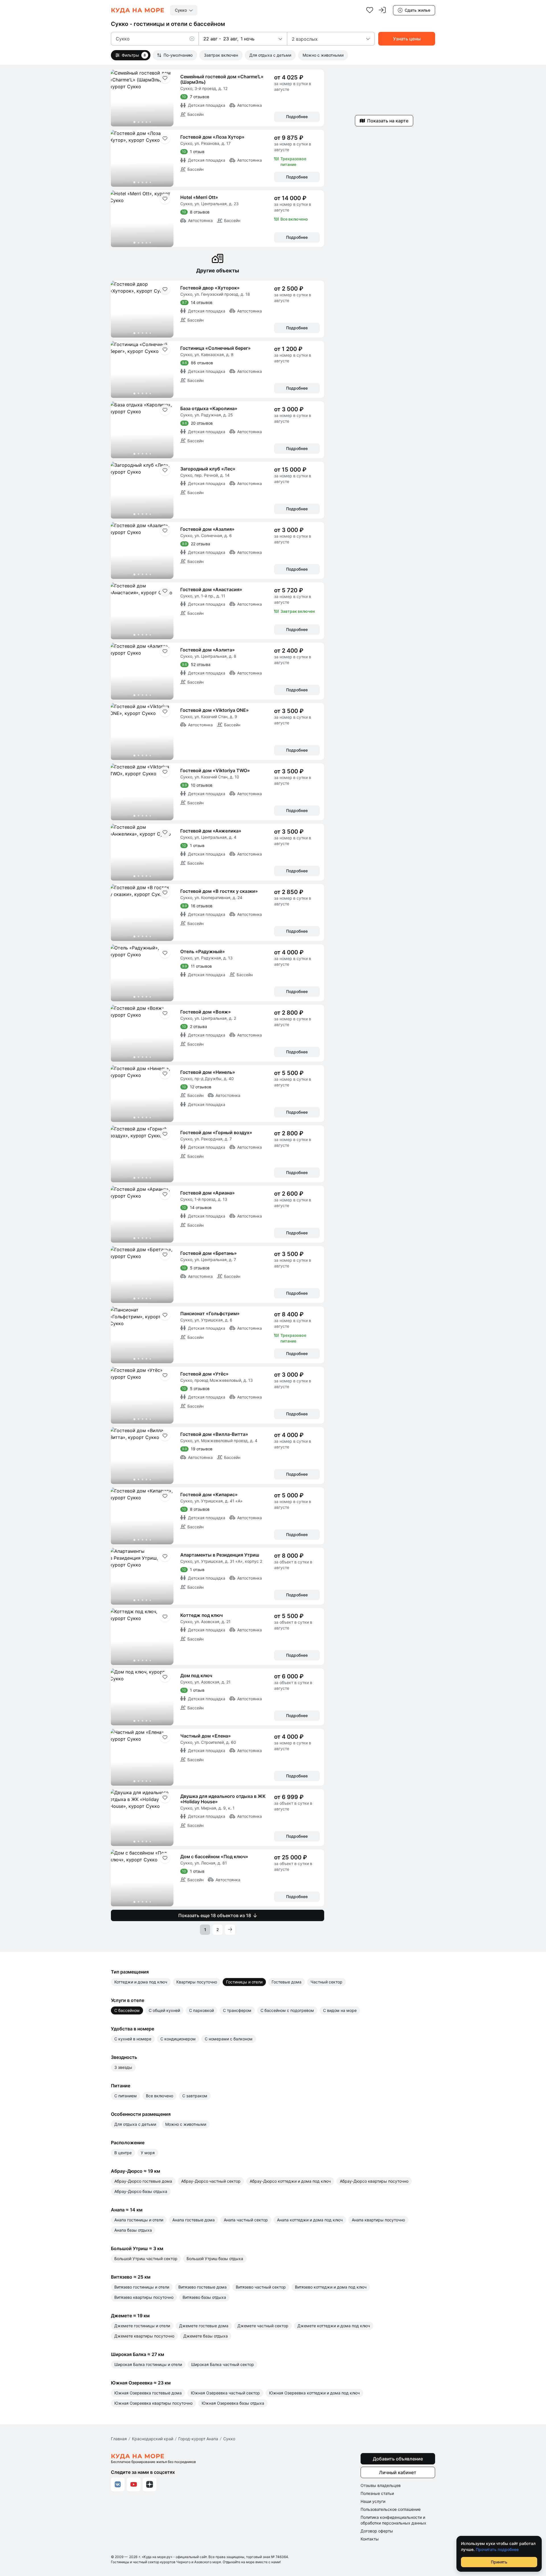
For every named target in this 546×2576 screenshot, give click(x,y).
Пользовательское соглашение (391, 2509)
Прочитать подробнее (497, 2549)
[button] (194, 39)
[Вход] (382, 10)
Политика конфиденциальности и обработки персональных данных (393, 2520)
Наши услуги (373, 2501)
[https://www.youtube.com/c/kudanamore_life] (134, 2484)
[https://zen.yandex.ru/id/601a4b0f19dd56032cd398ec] (150, 2484)
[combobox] (184, 10)
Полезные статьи (377, 2493)
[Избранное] (370, 10)
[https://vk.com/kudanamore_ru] (118, 2484)
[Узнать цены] (407, 39)
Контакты (370, 2539)
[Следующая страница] (230, 1930)
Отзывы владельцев (381, 2485)
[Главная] (138, 10)
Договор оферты (377, 2531)
